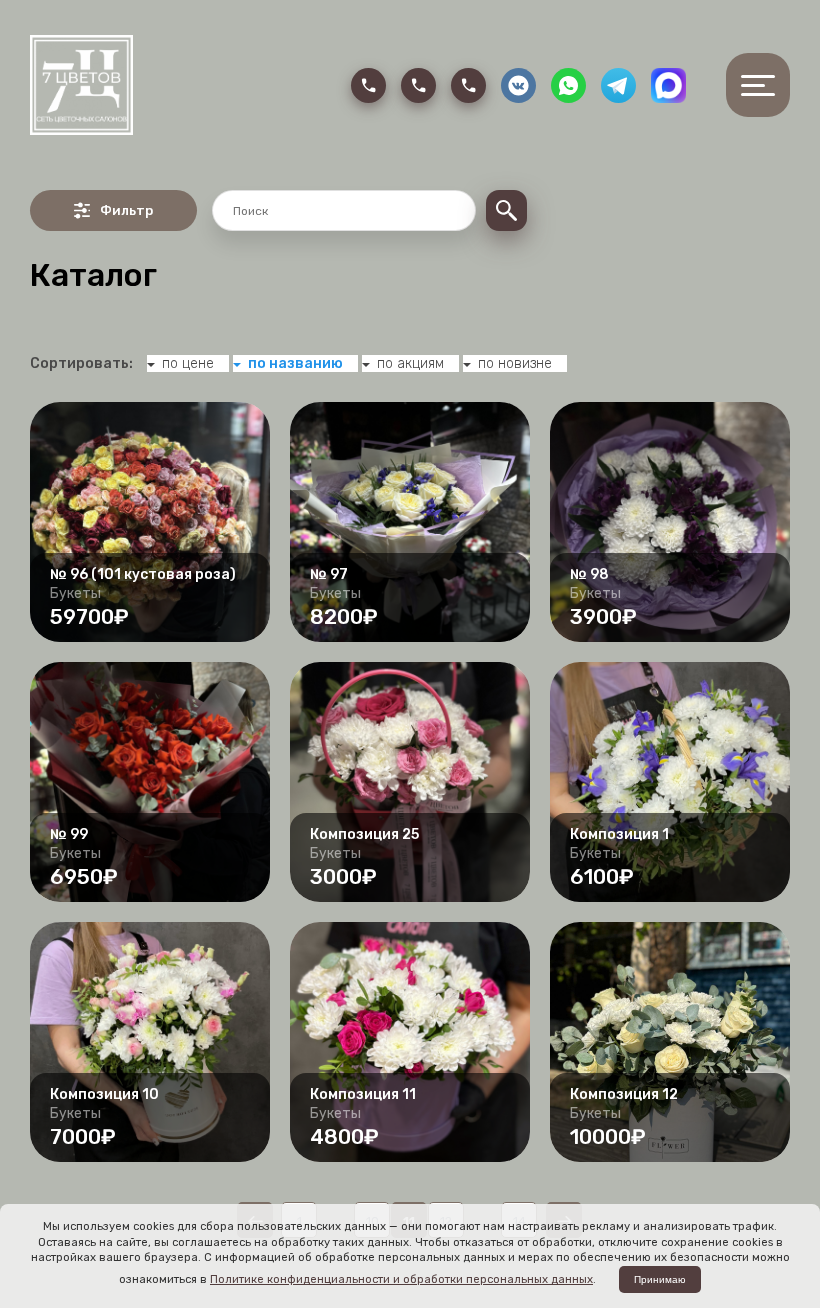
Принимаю (660, 1279)
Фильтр (126, 210)
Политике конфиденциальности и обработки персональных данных (401, 1279)
